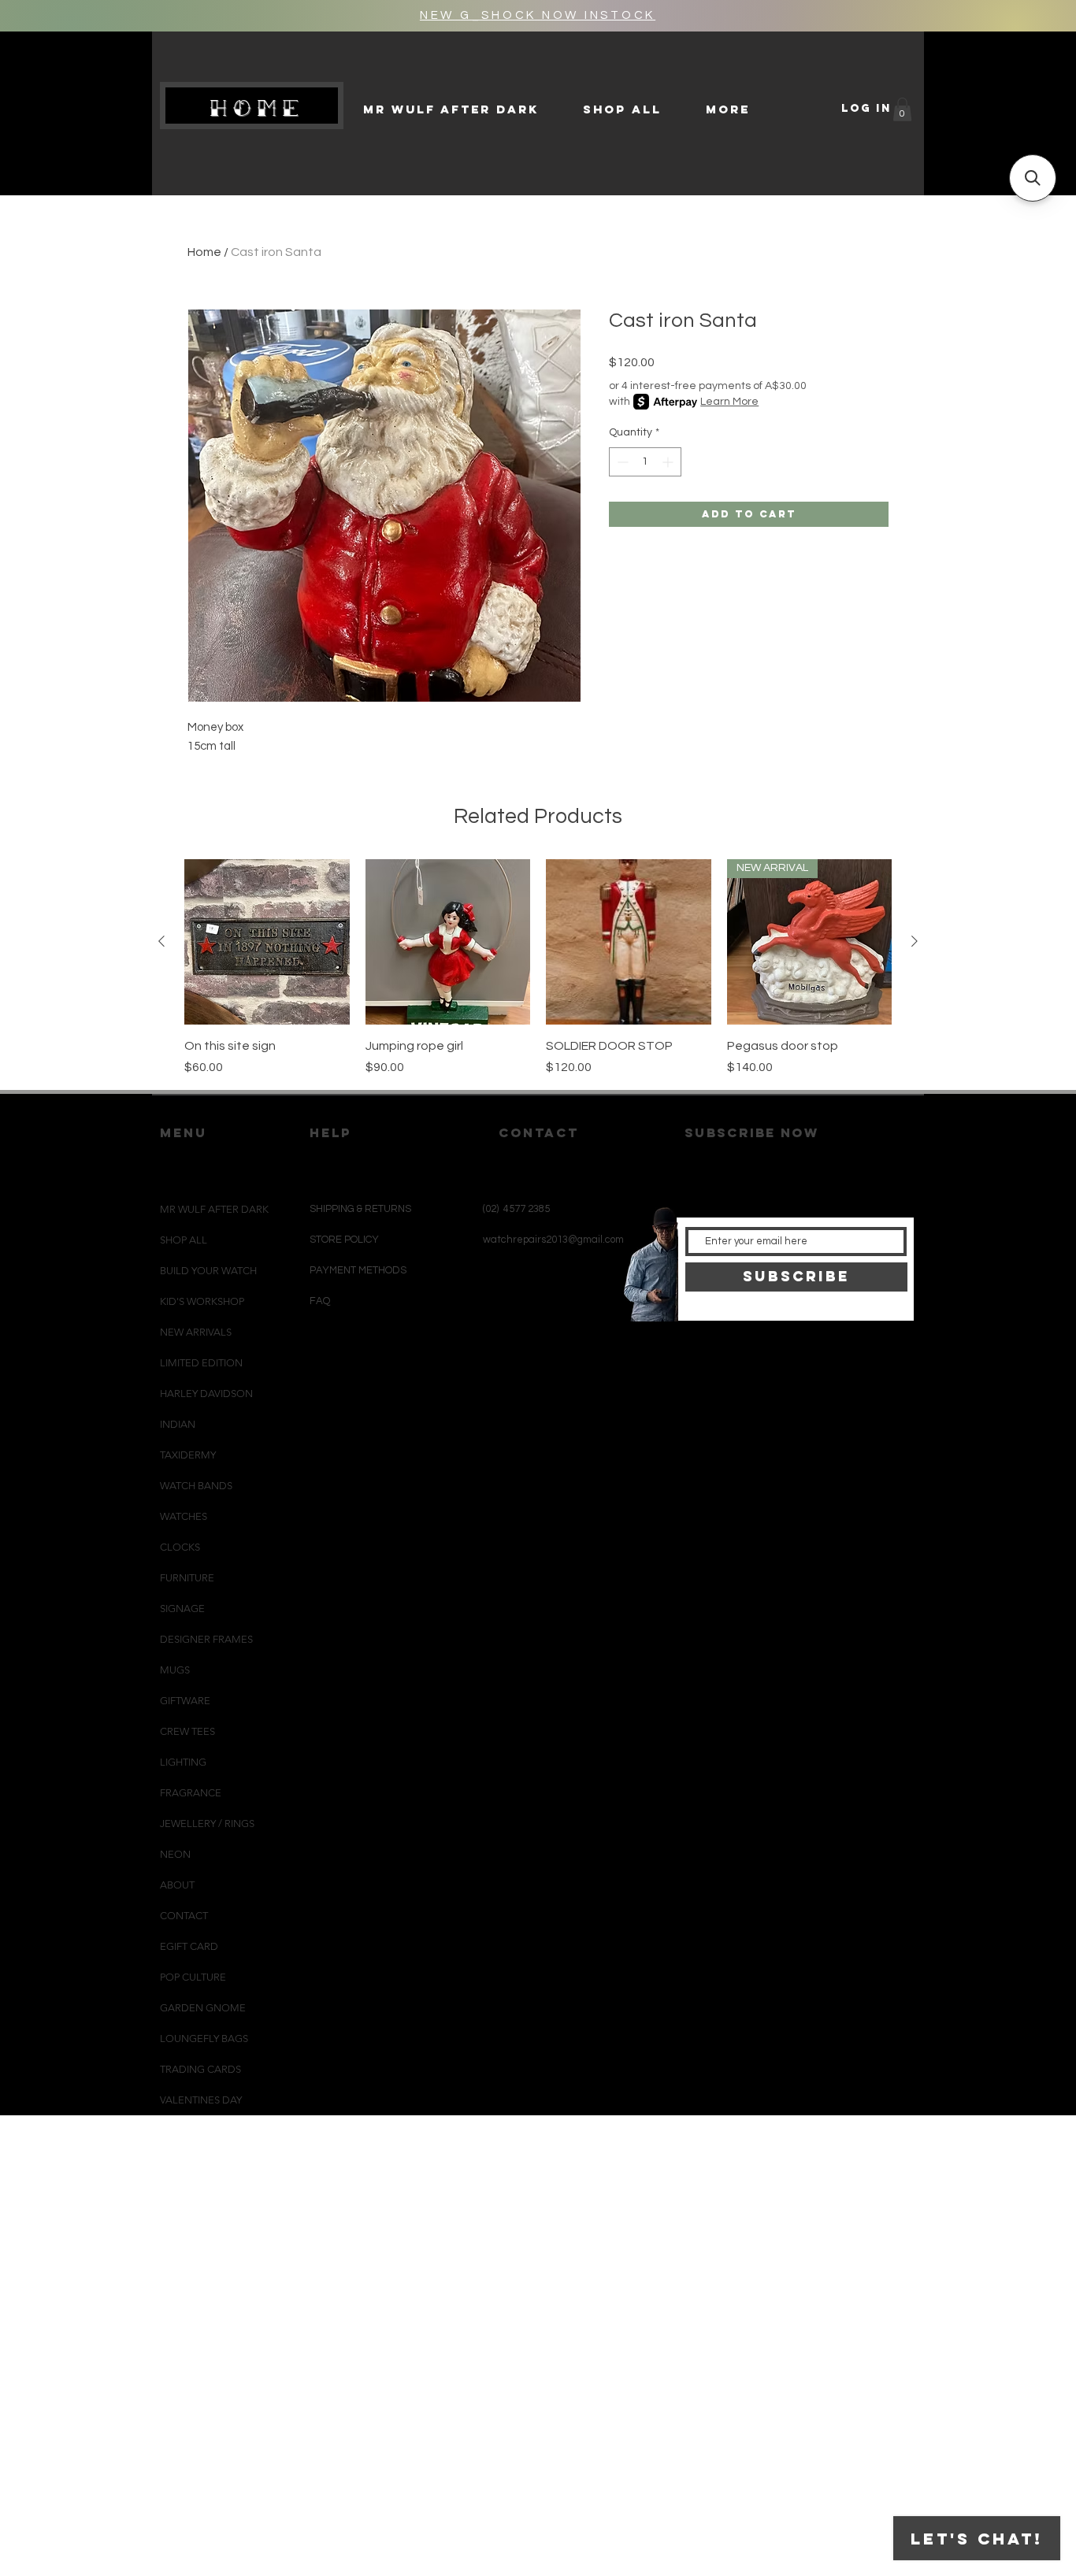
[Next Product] (915, 941)
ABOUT (177, 1885)
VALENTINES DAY (201, 2100)
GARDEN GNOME (203, 2008)
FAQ (320, 1301)
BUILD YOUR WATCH (208, 1271)
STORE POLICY (345, 1240)
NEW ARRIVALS (196, 1332)
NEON (175, 1854)
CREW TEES (187, 1731)
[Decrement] (621, 462)
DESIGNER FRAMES (206, 1639)
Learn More (729, 402)
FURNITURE (187, 1578)
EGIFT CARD (189, 1946)
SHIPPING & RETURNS (360, 1209)
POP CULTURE (193, 1977)
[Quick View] (267, 942)
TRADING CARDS (200, 2069)
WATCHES (184, 1516)
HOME (258, 108)
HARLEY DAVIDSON (206, 1394)
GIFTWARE (185, 1701)
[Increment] (669, 462)
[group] (538, 968)
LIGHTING (183, 1762)
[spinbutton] (645, 462)
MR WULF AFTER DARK (214, 1209)
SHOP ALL (184, 1240)
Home (204, 252)
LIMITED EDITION (201, 1363)
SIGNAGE (182, 1609)
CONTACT (184, 1916)
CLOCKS (180, 1547)
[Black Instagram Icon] (506, 1357)
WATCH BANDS (196, 1486)
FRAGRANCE (191, 1793)
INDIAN (178, 1424)
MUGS (175, 1670)
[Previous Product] (161, 941)
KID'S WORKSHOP (202, 1301)
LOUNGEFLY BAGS (204, 2039)
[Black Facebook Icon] (532, 1357)
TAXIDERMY (188, 1455)
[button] (902, 109)
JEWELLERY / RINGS (207, 1824)
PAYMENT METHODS (358, 1270)
